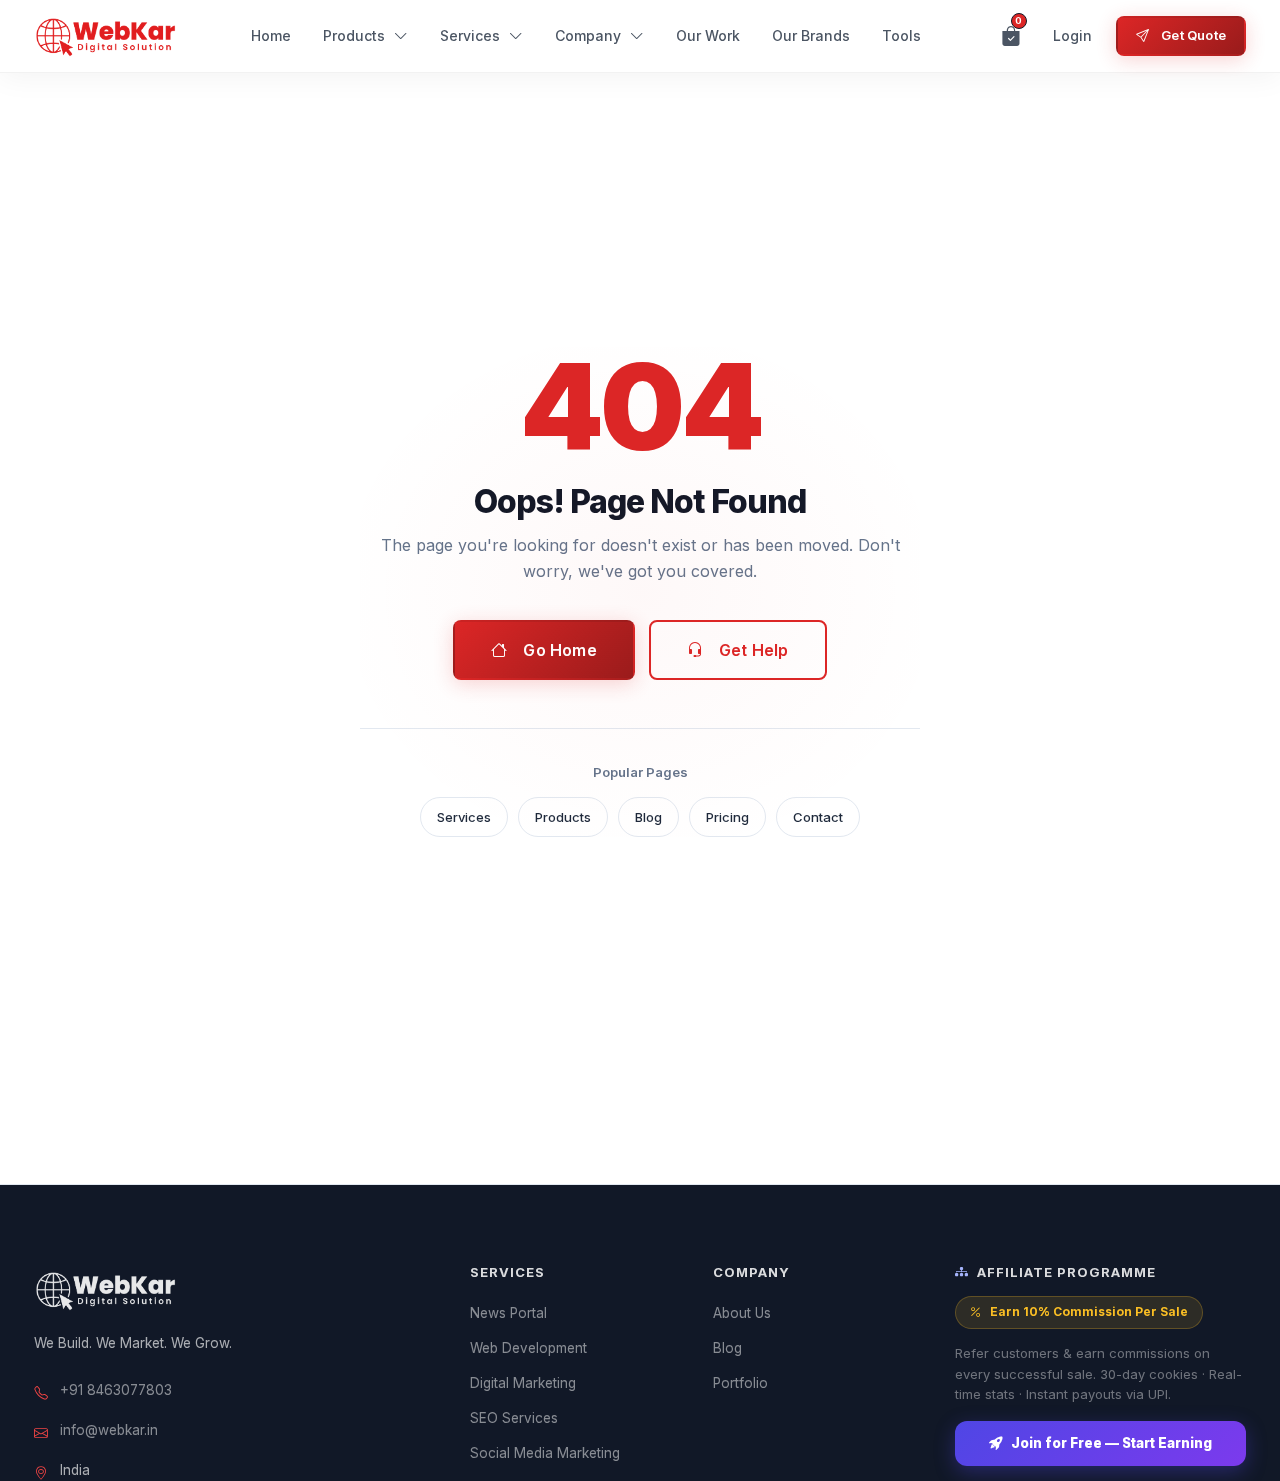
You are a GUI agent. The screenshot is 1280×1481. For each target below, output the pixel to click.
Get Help (754, 650)
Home (271, 35)
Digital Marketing (523, 1383)
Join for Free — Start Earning (1111, 1443)
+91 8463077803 (116, 1390)
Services (470, 35)
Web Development (528, 1348)
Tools (901, 35)
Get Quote (1193, 35)
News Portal (508, 1313)
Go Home (559, 650)
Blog (648, 817)
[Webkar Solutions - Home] (106, 36)
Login (1072, 35)
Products (354, 35)
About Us (742, 1313)
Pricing (727, 817)
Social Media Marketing (545, 1453)
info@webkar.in (109, 1430)
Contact (818, 817)
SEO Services (514, 1418)
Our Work (708, 35)
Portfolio (740, 1383)
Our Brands (811, 35)
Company (588, 35)
